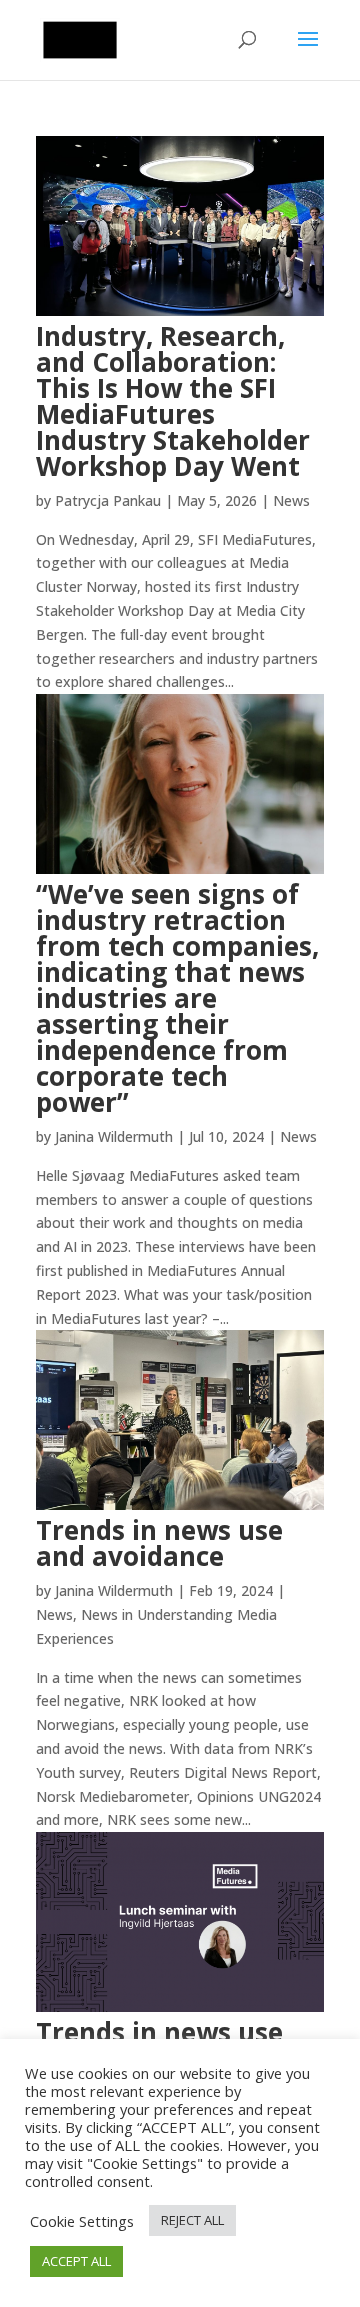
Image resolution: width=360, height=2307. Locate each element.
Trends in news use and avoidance (159, 1543)
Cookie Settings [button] (82, 2221)
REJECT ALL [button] (192, 2220)
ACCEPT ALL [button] (76, 2261)
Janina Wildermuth (114, 1136)
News (291, 500)
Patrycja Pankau (108, 500)
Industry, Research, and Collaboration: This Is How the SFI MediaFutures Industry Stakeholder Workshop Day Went (173, 401)
